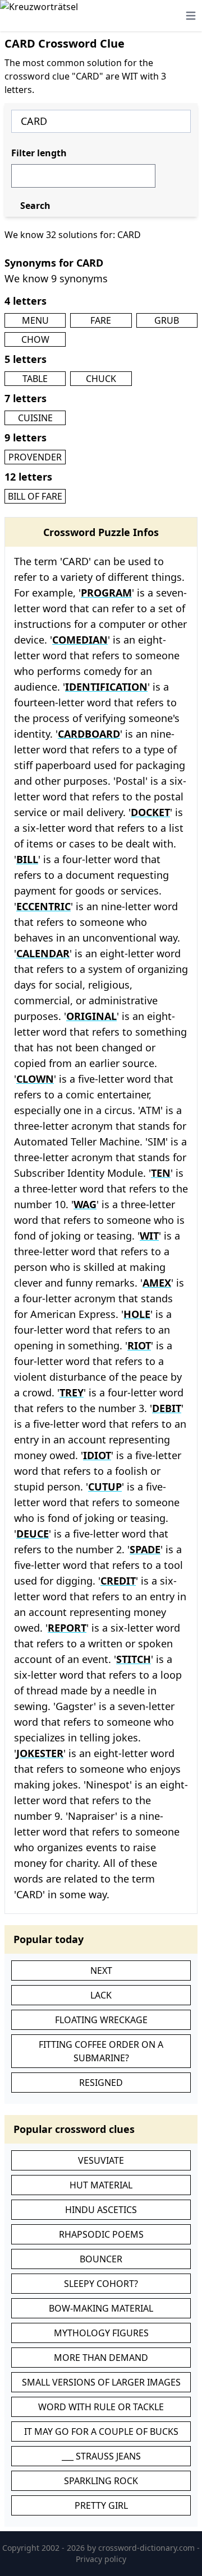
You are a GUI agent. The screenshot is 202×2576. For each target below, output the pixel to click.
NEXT (101, 1971)
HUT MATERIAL (101, 2185)
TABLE (35, 379)
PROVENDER (35, 457)
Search (35, 206)
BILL (27, 859)
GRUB (167, 320)
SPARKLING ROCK (101, 2481)
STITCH (134, 1659)
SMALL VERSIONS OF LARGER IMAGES (101, 2382)
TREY (72, 1392)
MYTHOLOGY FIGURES (101, 2333)
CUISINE (35, 418)
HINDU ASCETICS (101, 2210)
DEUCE (33, 1534)
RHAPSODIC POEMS (101, 2234)
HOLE (137, 1314)
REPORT (67, 1628)
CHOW (35, 339)
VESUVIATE (101, 2160)
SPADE (145, 1549)
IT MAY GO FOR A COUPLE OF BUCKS (101, 2431)
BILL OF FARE (35, 496)
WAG (85, 1204)
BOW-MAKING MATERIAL (101, 2308)
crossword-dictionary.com (148, 2548)
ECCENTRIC (43, 906)
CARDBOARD (89, 734)
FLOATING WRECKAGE (101, 2020)
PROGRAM (106, 593)
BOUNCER (101, 2259)
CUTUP (105, 1487)
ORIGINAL (91, 1016)
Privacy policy (101, 2559)
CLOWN (35, 1079)
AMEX (157, 1283)
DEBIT (167, 1408)
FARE (101, 320)
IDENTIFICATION (106, 687)
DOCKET (150, 812)
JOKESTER (40, 1753)
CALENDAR (43, 953)
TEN (161, 1173)
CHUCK (101, 379)
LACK (101, 1995)
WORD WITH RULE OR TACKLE (101, 2407)
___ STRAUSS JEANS (101, 2456)
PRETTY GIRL (101, 2505)
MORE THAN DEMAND (101, 2358)
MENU (35, 320)
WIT (149, 1236)
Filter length (39, 153)
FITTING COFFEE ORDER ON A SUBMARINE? (101, 2051)
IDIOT (97, 1455)
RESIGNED (101, 2083)
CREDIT (118, 1581)
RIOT (139, 1345)
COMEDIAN (80, 640)
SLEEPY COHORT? (101, 2284)
